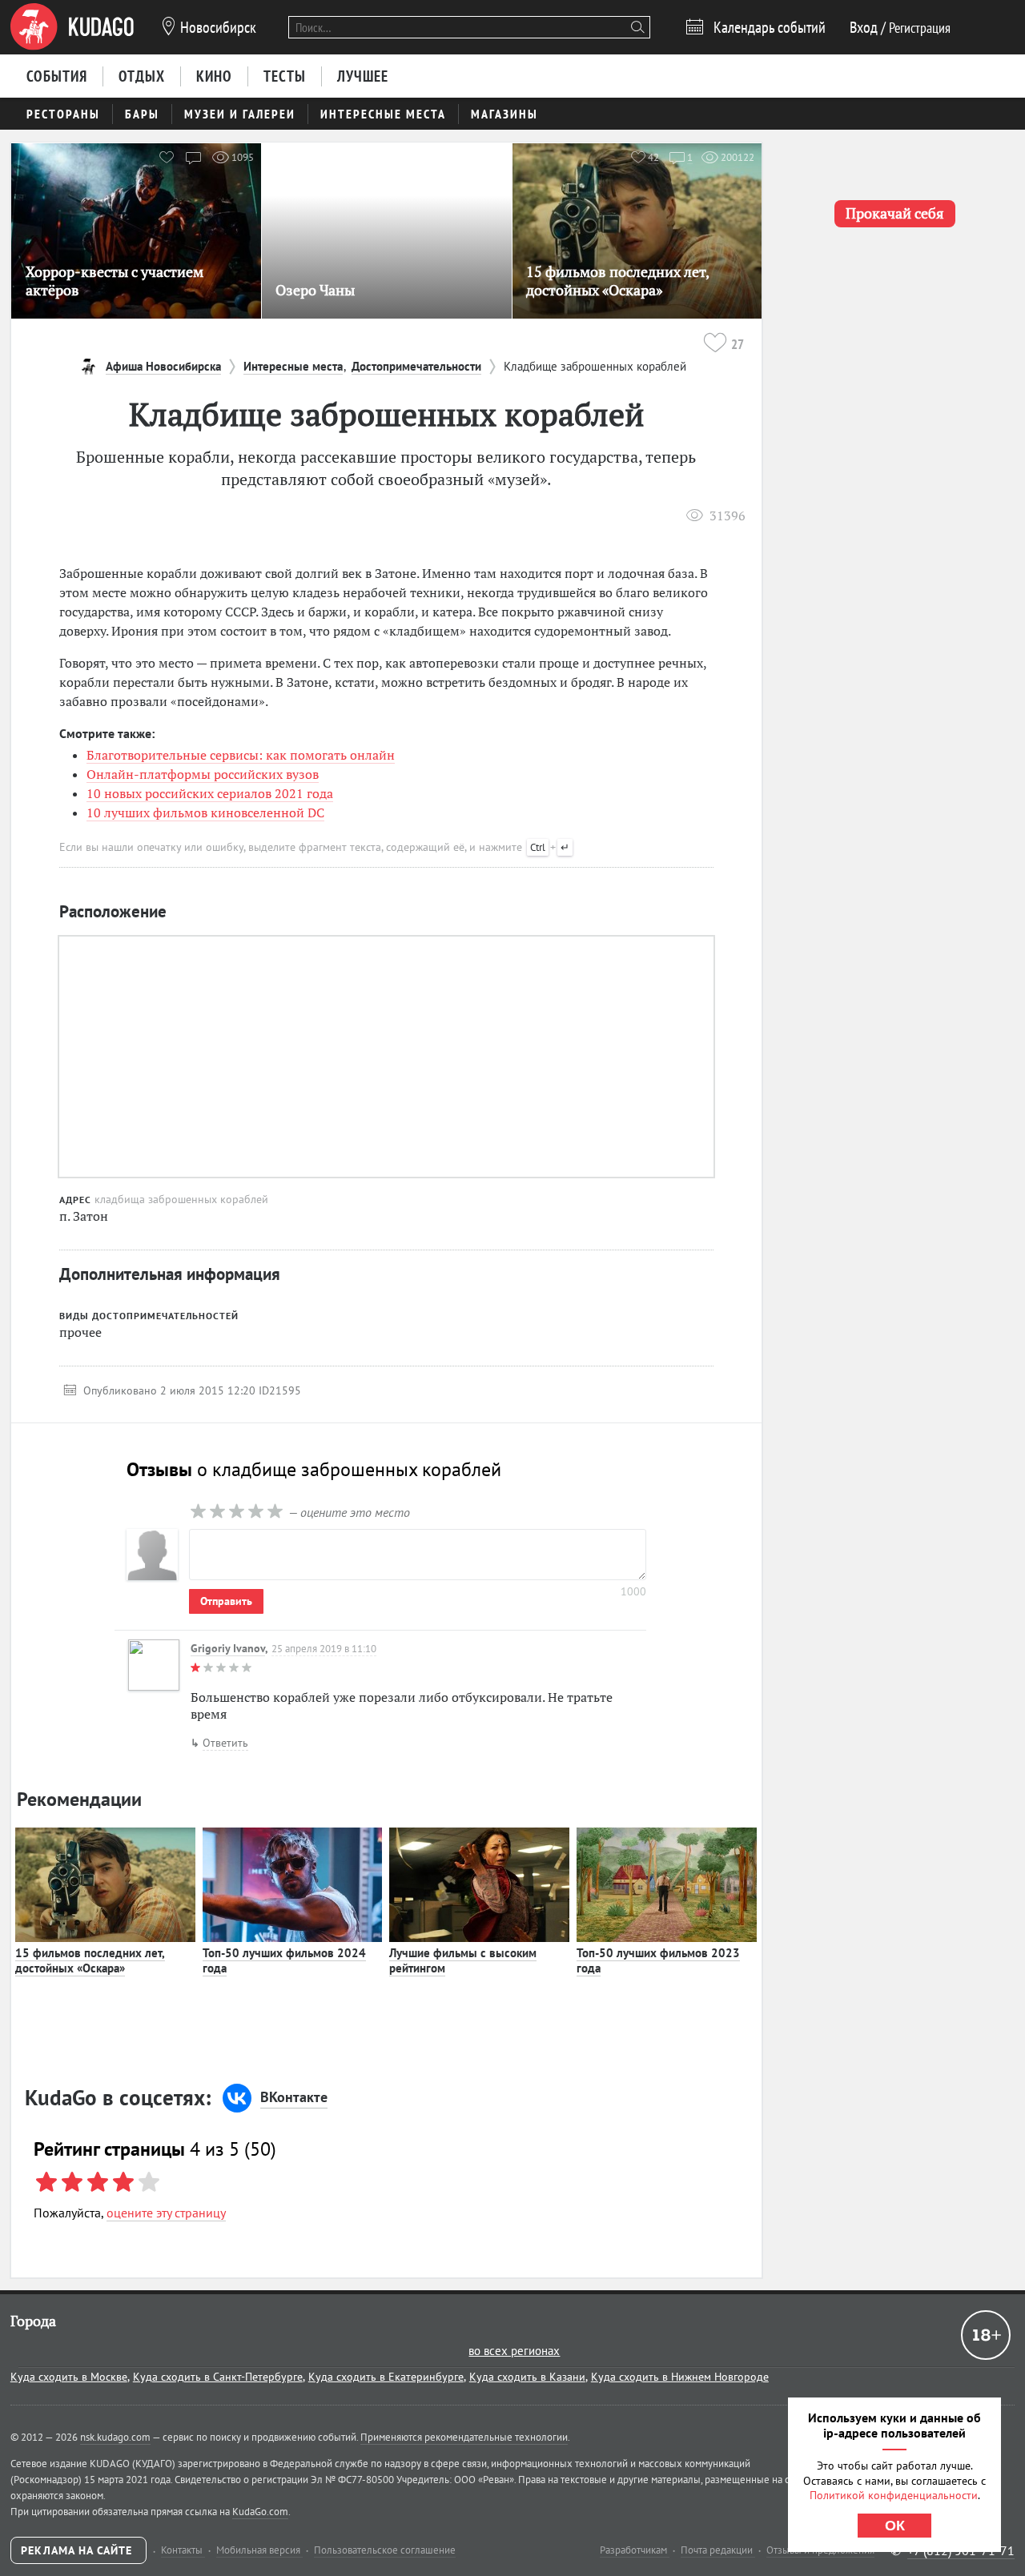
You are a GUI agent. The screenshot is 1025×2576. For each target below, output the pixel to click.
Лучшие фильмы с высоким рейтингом (463, 1961)
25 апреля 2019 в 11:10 (324, 1649)
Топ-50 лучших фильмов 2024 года (284, 1961)
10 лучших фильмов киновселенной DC (205, 813)
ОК (895, 2526)
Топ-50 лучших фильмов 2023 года (658, 1961)
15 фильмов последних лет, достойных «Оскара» (90, 1961)
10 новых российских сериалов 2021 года (210, 793)
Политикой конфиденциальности (894, 2495)
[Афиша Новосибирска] (72, 27)
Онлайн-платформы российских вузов (203, 774)
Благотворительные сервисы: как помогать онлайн (241, 755)
